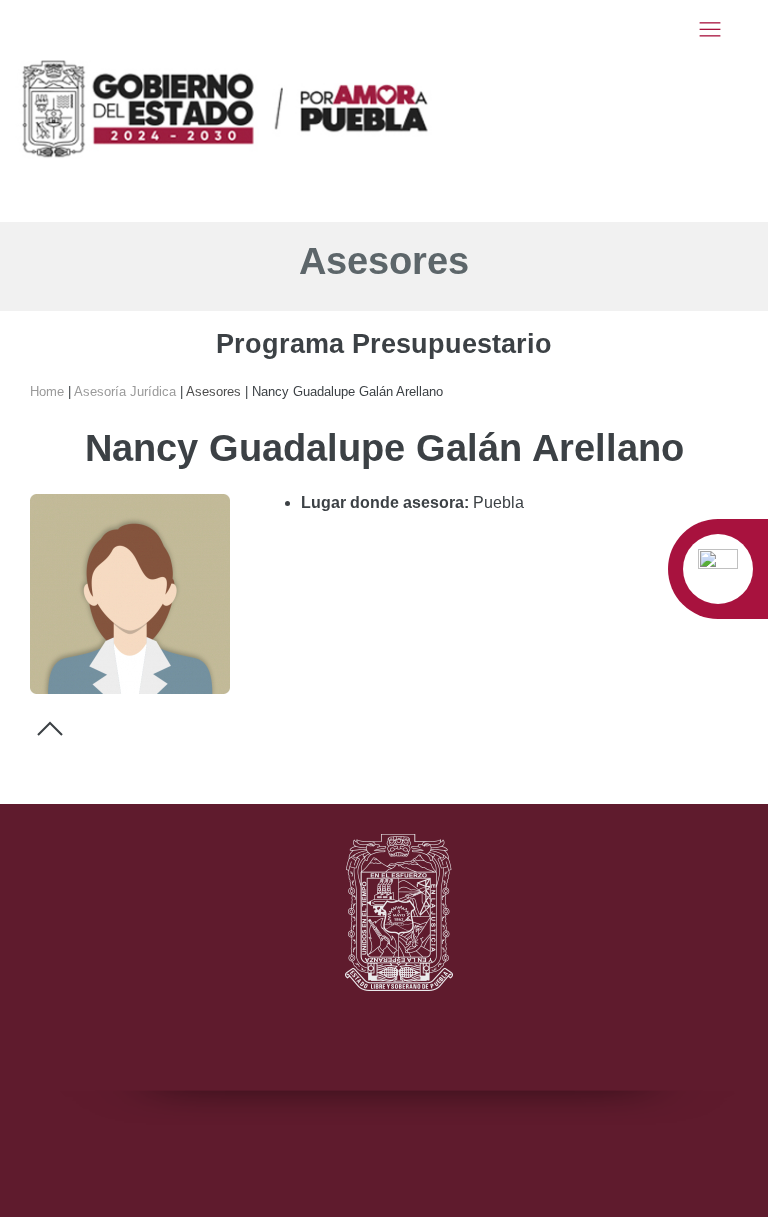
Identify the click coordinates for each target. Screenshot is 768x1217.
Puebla (498, 502)
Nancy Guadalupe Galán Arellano (236, 391)
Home (47, 391)
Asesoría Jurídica (125, 391)
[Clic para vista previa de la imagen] (130, 592)
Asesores (384, 261)
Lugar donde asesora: (385, 502)
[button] (710, 29)
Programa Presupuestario (384, 344)
